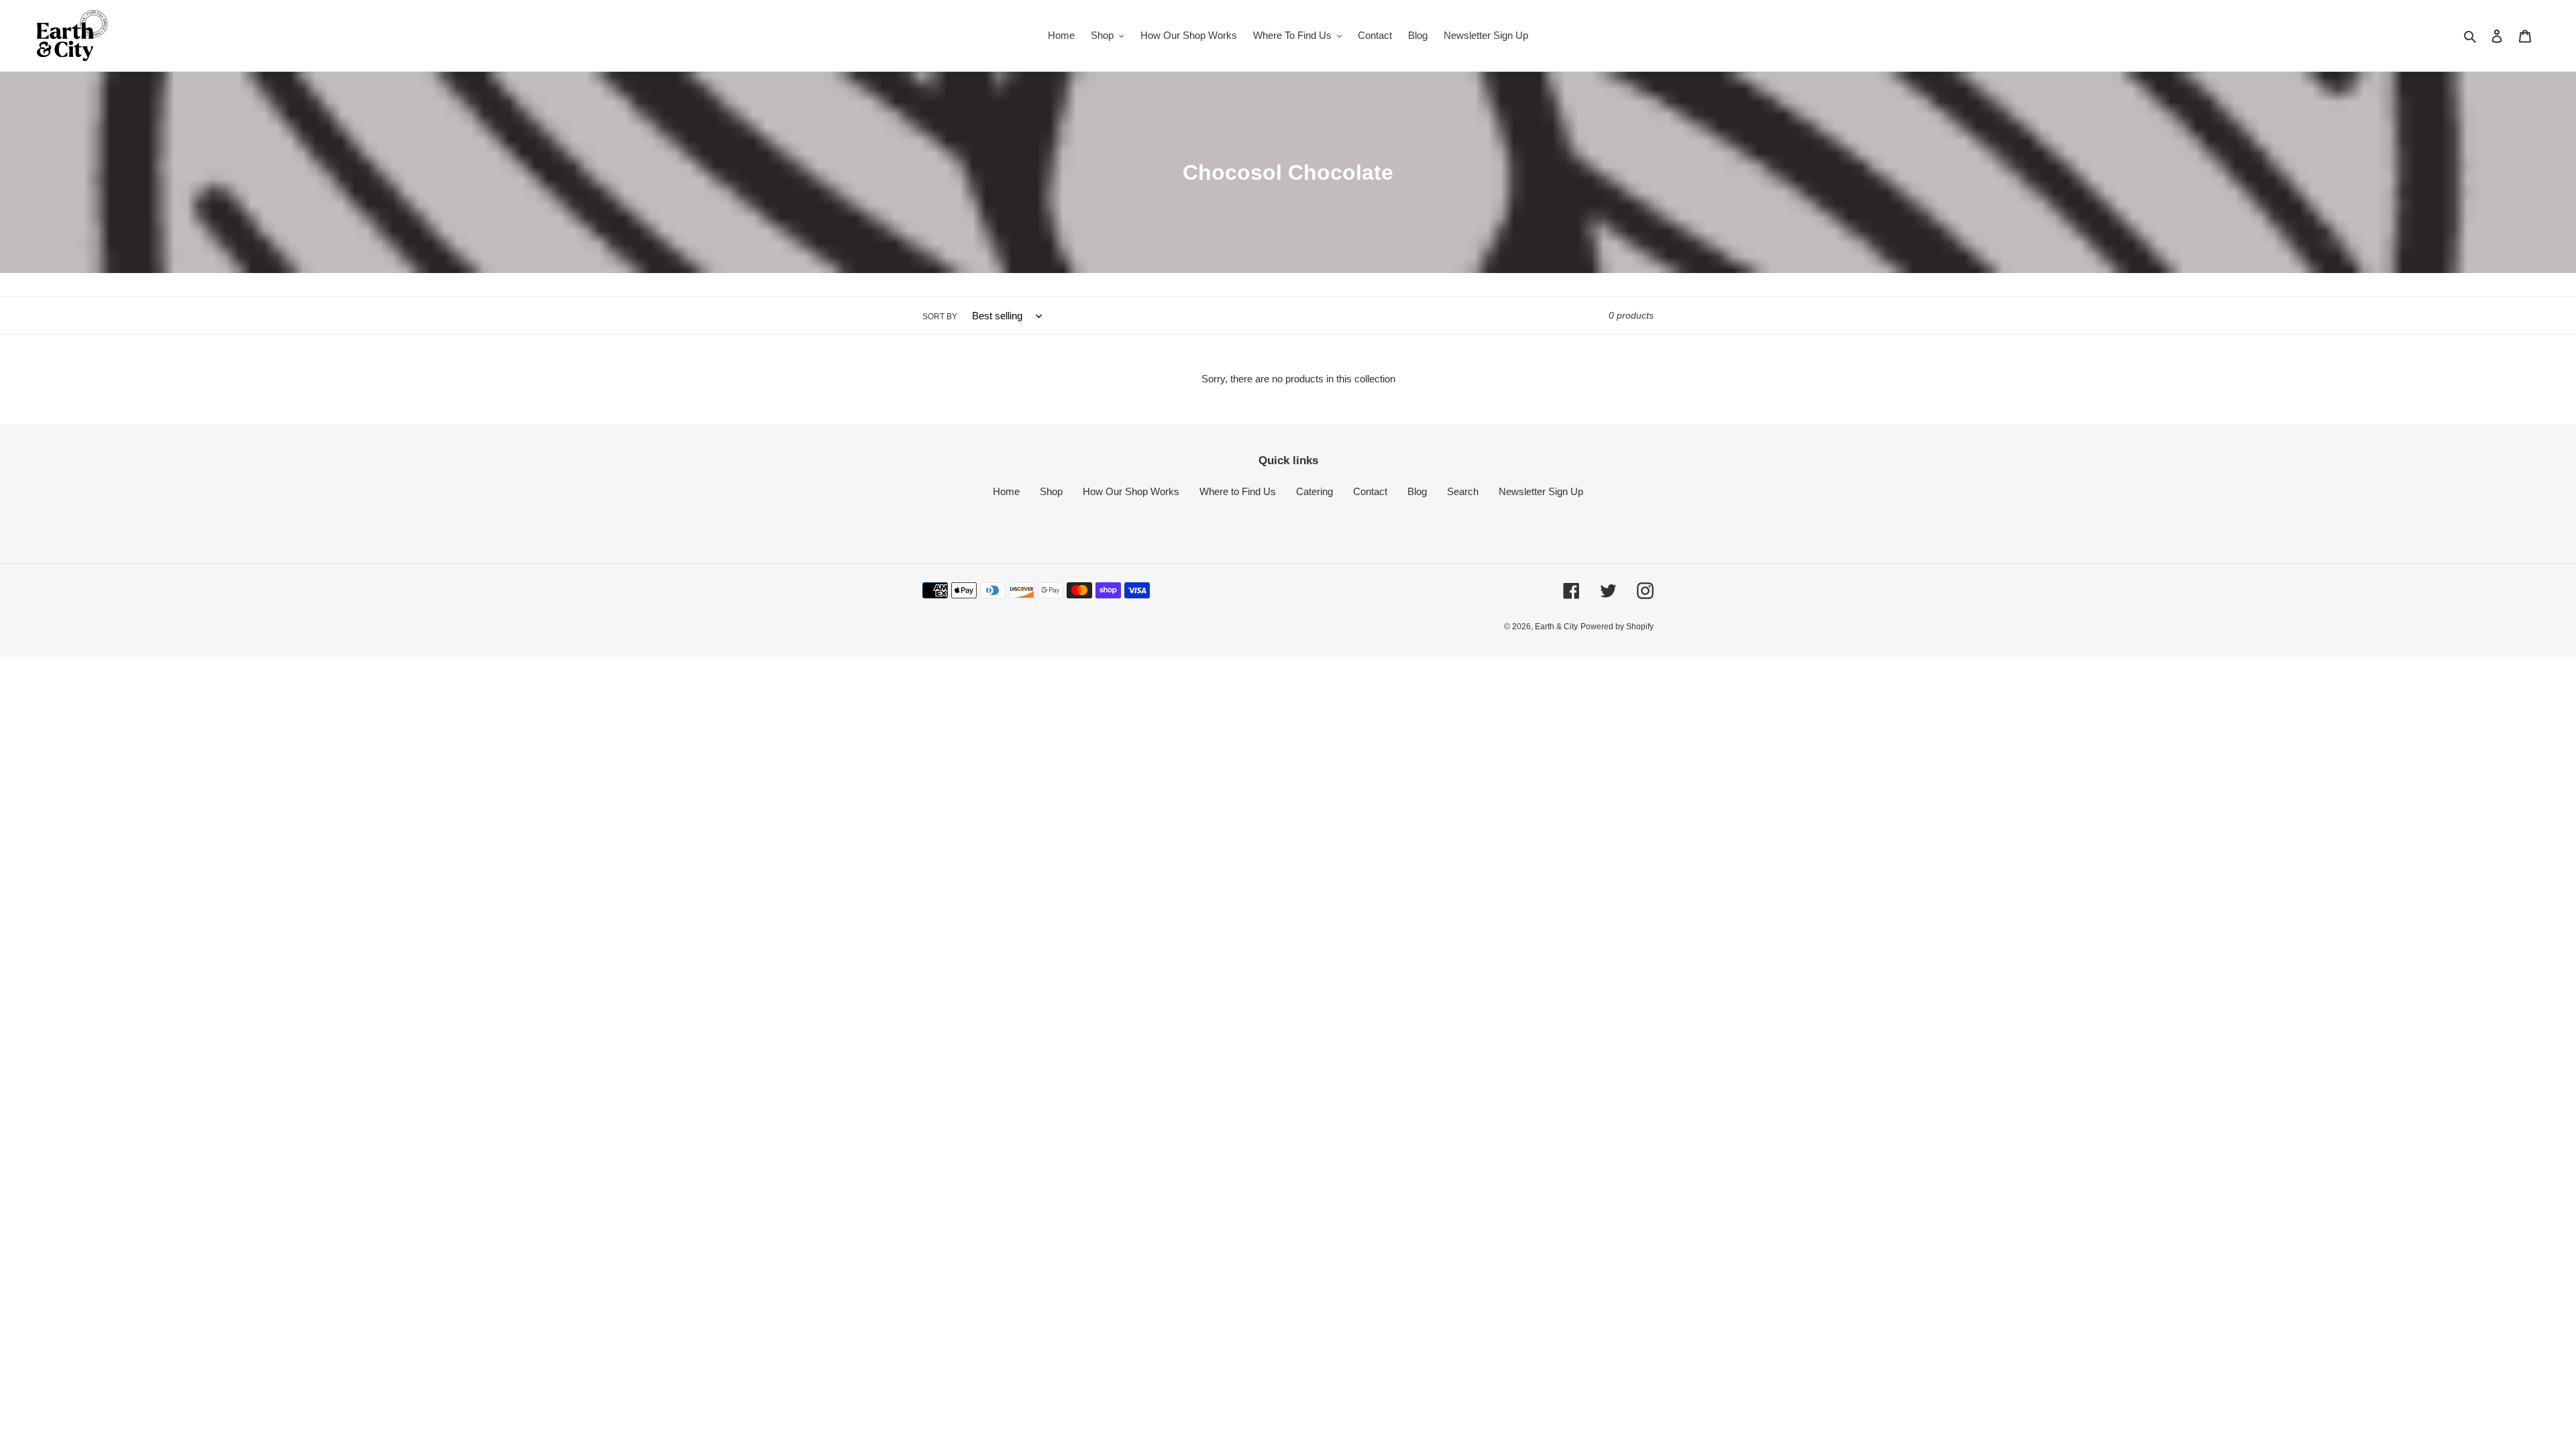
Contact (1370, 491)
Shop (1051, 491)
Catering (1314, 491)
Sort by (940, 317)
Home (1006, 491)
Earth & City (1556, 627)
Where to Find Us (1238, 491)
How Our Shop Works (1131, 491)
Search (1463, 491)
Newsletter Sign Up (1541, 491)
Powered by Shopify (1617, 627)
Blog (1417, 491)
